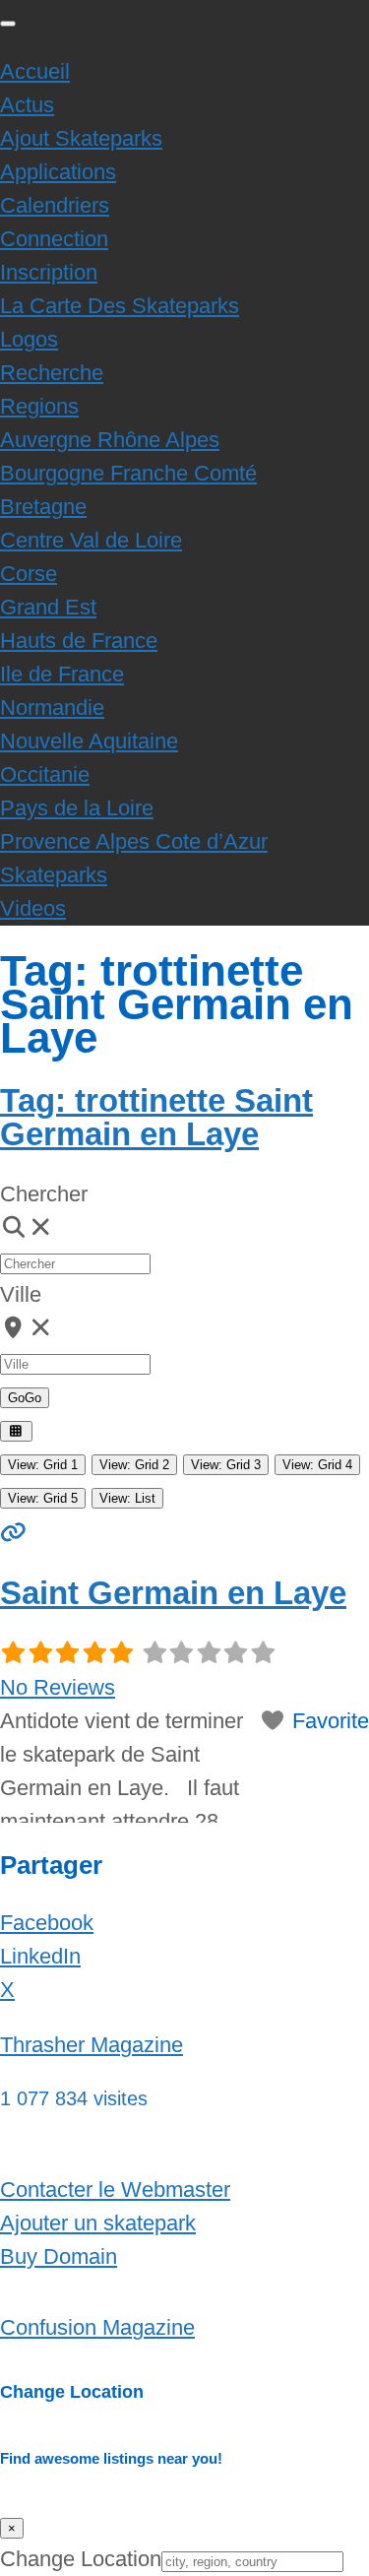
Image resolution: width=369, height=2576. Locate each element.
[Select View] (16, 1431)
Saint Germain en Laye (173, 1593)
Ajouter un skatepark (98, 2223)
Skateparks (54, 875)
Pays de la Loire (77, 808)
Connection (54, 239)
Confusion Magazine (97, 2327)
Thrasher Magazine (92, 2045)
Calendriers (55, 205)
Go (25, 1398)
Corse (29, 574)
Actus (27, 105)
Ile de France (62, 674)
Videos (33, 908)
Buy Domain (59, 2256)
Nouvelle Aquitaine (89, 741)
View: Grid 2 (134, 1465)
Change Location (81, 2559)
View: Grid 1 (43, 1465)
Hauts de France (79, 641)
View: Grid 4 (317, 1465)
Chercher (44, 1194)
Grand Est (48, 607)
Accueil (35, 71)
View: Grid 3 (226, 1465)
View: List (127, 1498)
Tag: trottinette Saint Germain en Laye (156, 1117)
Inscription (49, 272)
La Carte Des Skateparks (120, 306)
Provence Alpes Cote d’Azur (134, 841)
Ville (21, 1294)
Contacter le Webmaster (115, 2190)
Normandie (52, 708)
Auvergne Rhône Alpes (110, 440)
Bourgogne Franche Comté (128, 473)
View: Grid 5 (43, 1498)
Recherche (52, 373)
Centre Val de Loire (91, 540)
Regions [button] (39, 406)
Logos (29, 339)
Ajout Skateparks (81, 138)
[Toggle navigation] (8, 24)
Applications (58, 172)
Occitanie (45, 774)
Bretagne (43, 507)
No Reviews (58, 1687)
